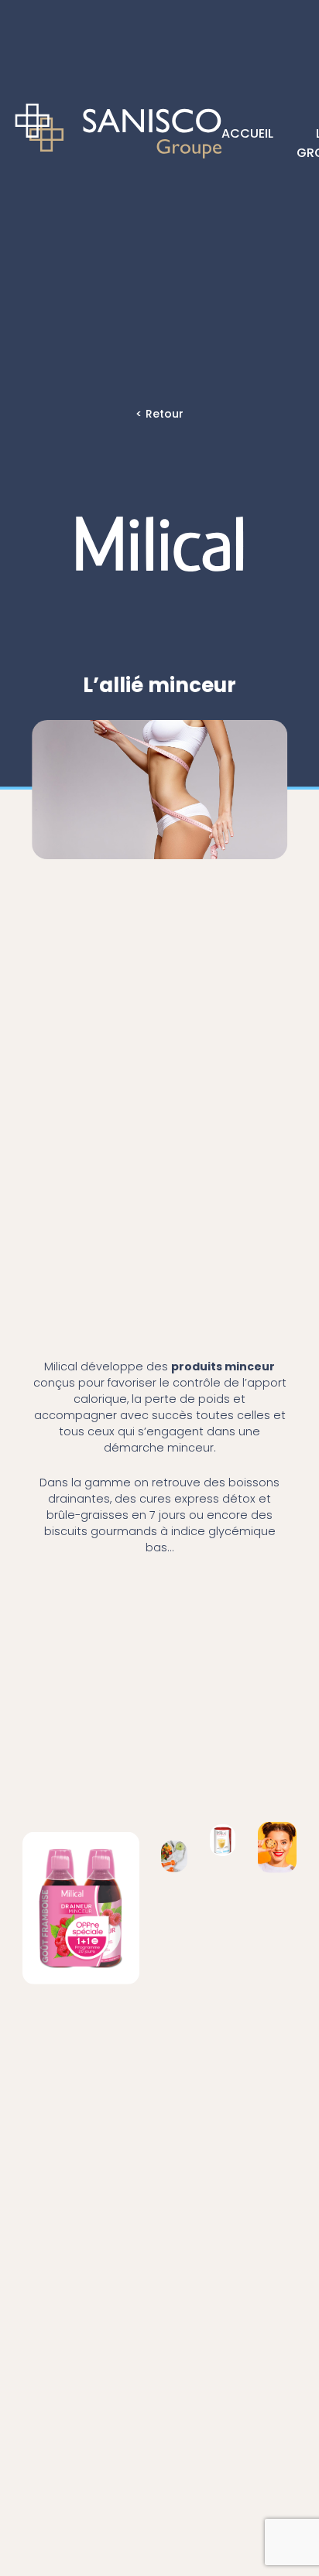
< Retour (159, 414)
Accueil (247, 132)
